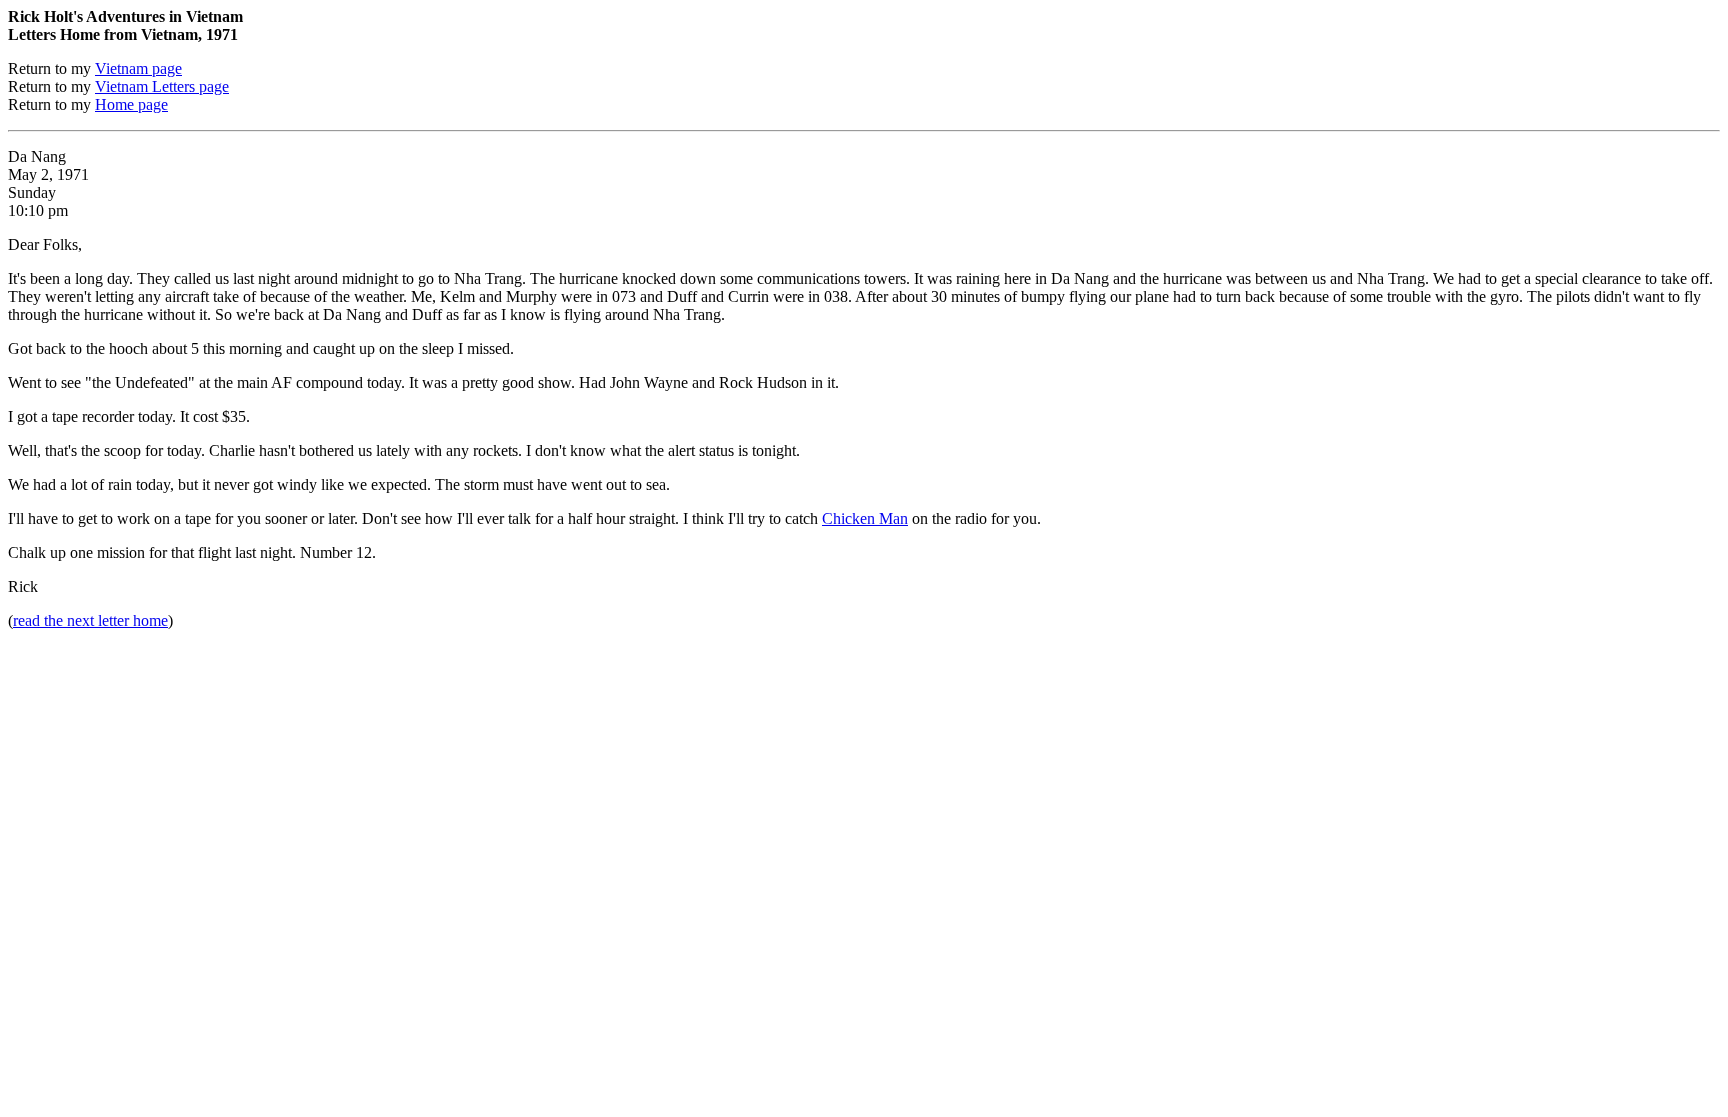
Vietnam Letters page (162, 86)
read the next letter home (90, 620)
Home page (131, 104)
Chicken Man (865, 518)
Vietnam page (138, 68)
